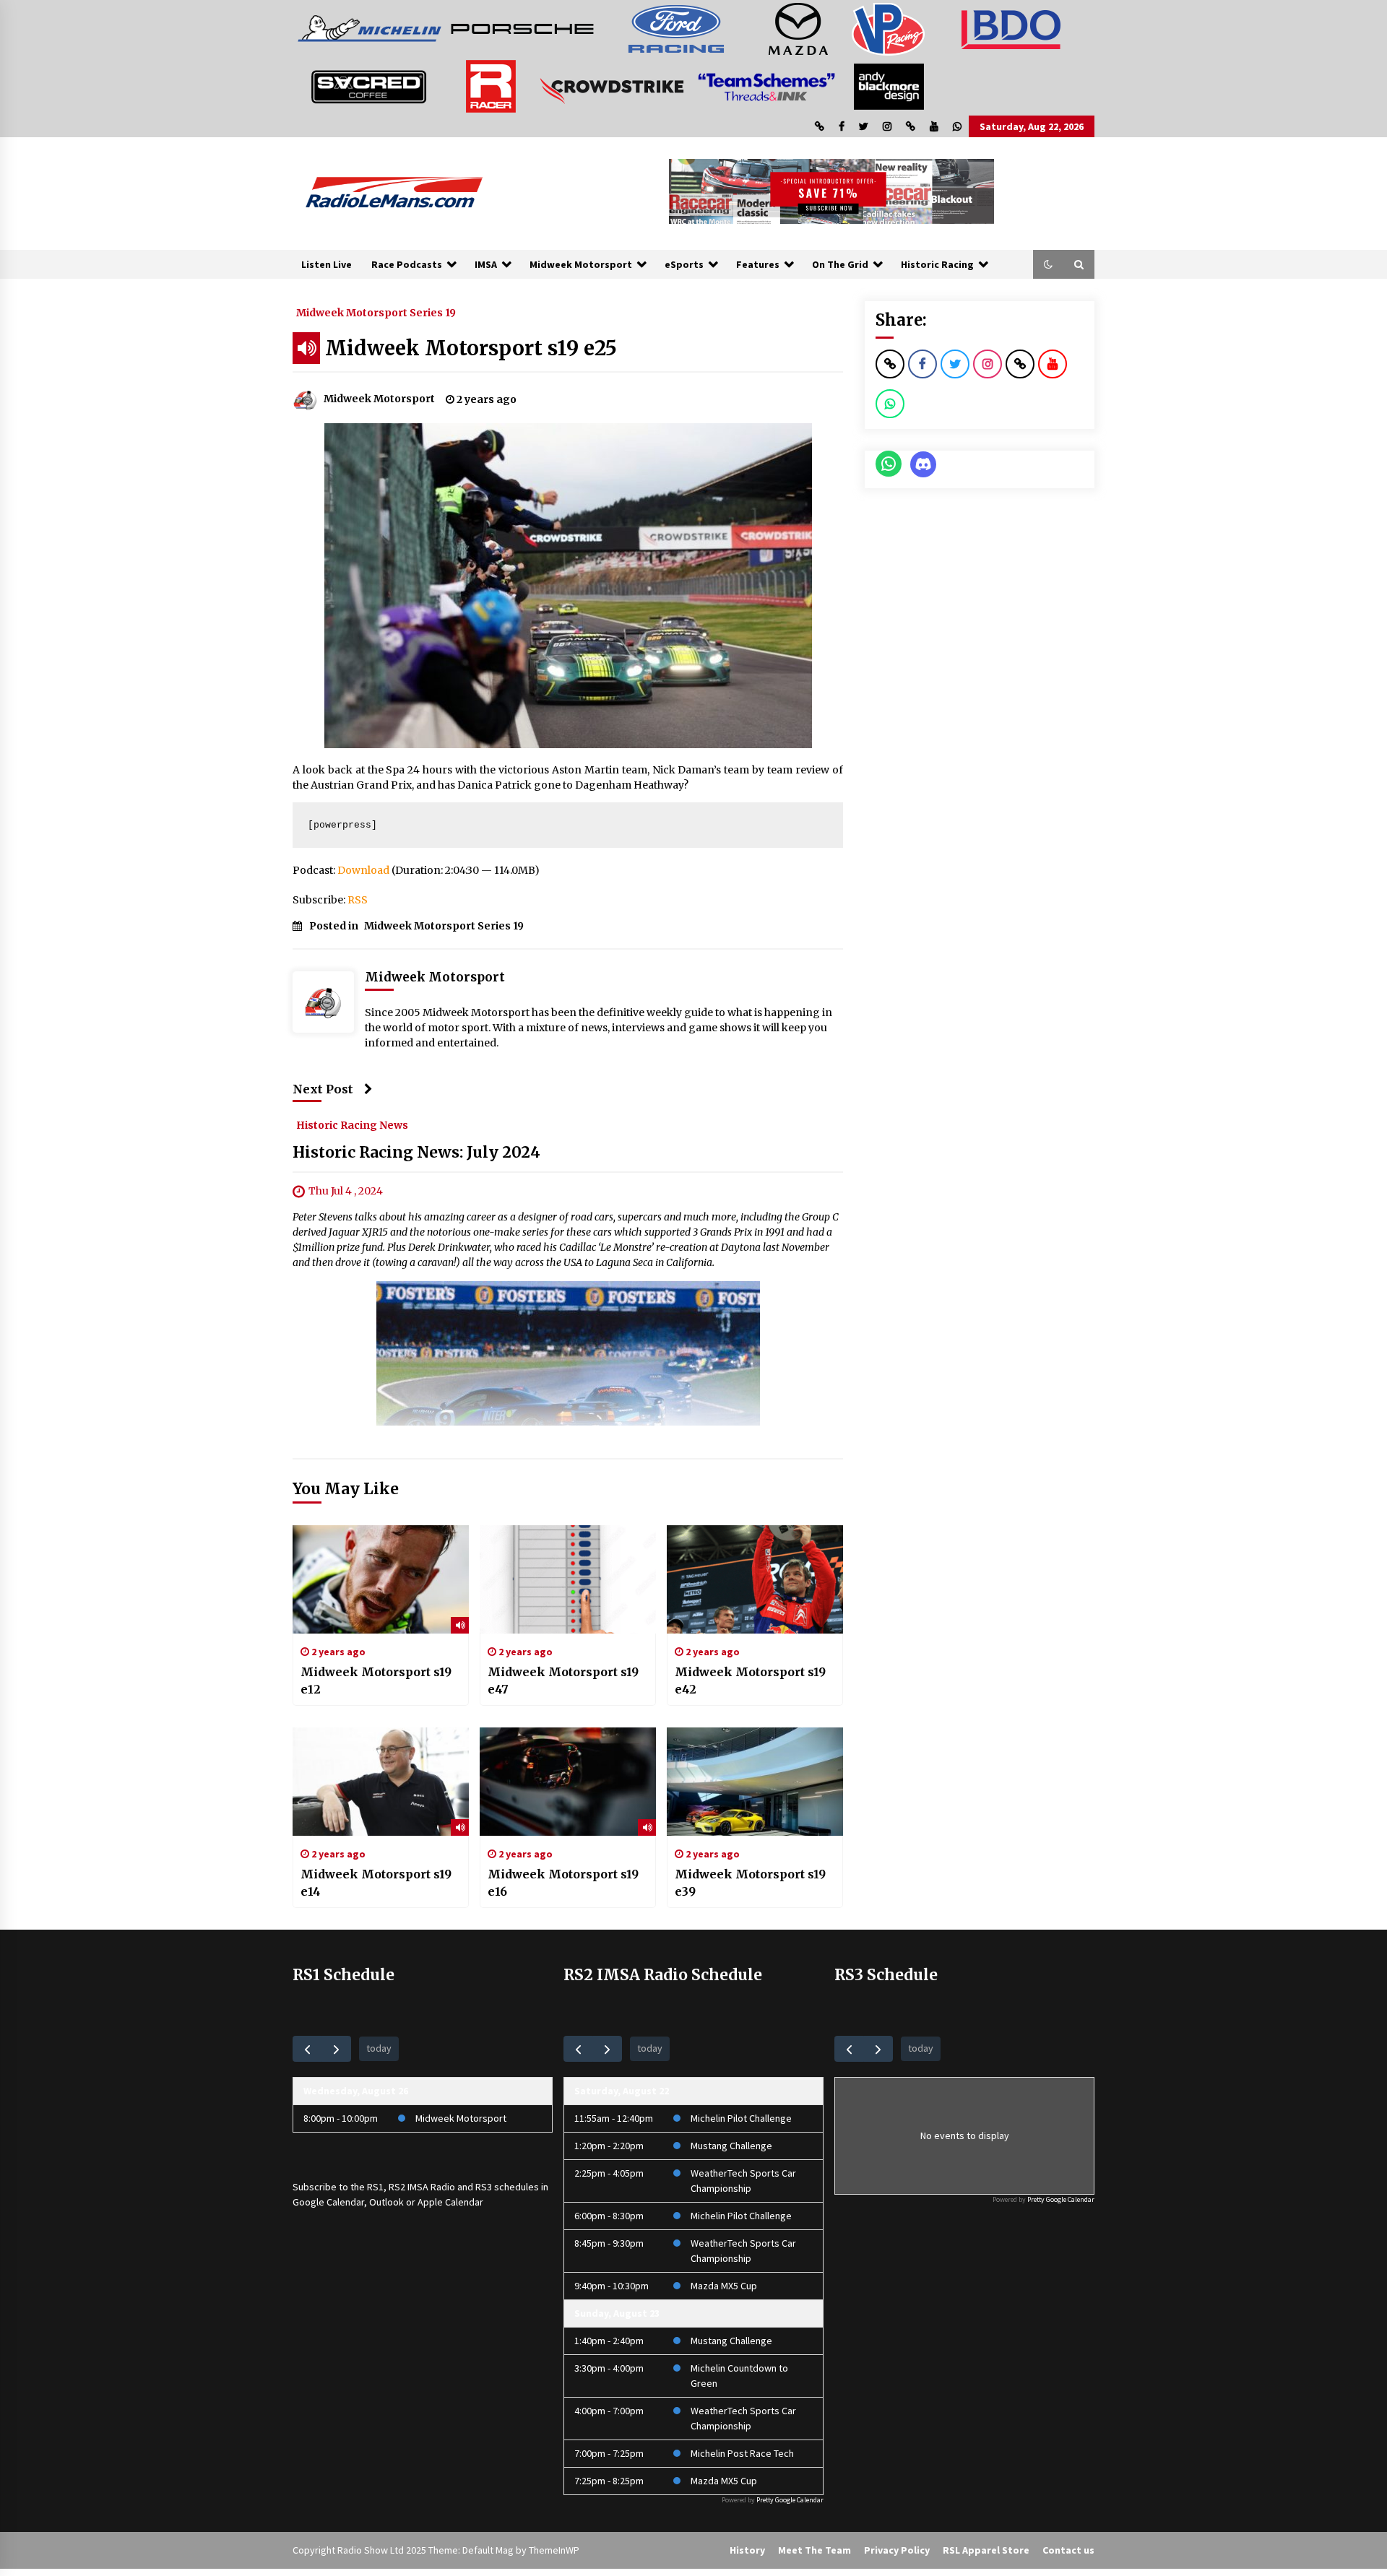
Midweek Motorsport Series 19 (376, 312)
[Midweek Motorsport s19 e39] (755, 1782)
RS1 (375, 2187)
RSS (358, 900)
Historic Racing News (352, 1124)
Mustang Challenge (731, 2146)
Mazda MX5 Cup (724, 2286)
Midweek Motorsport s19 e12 (376, 1681)
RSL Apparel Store (986, 2550)
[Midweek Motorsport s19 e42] (755, 1579)
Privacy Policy (897, 2550)
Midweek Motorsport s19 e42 (750, 1681)
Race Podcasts (407, 264)
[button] (1048, 264)
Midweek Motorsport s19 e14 (376, 1883)
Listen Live (327, 264)
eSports (684, 264)
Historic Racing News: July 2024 (416, 1152)
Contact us (1068, 2550)
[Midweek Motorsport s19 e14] (381, 1782)
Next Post (323, 1089)
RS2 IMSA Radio (422, 2187)
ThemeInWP (554, 2550)
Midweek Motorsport (581, 264)
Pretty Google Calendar (790, 2500)
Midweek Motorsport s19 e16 (563, 1883)
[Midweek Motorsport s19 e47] (568, 1579)
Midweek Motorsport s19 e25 (471, 348)
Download (363, 870)
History (747, 2550)
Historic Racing (937, 264)
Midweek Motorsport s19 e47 (563, 1681)
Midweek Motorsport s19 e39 (750, 1883)
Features (758, 264)
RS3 (484, 2187)
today (379, 2048)
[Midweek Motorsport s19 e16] (568, 1782)
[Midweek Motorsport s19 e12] (381, 1579)
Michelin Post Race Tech (742, 2453)
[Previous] (307, 2048)
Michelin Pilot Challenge (741, 2118)
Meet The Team (815, 2550)
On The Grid (840, 264)
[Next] (336, 2048)
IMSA (486, 264)
